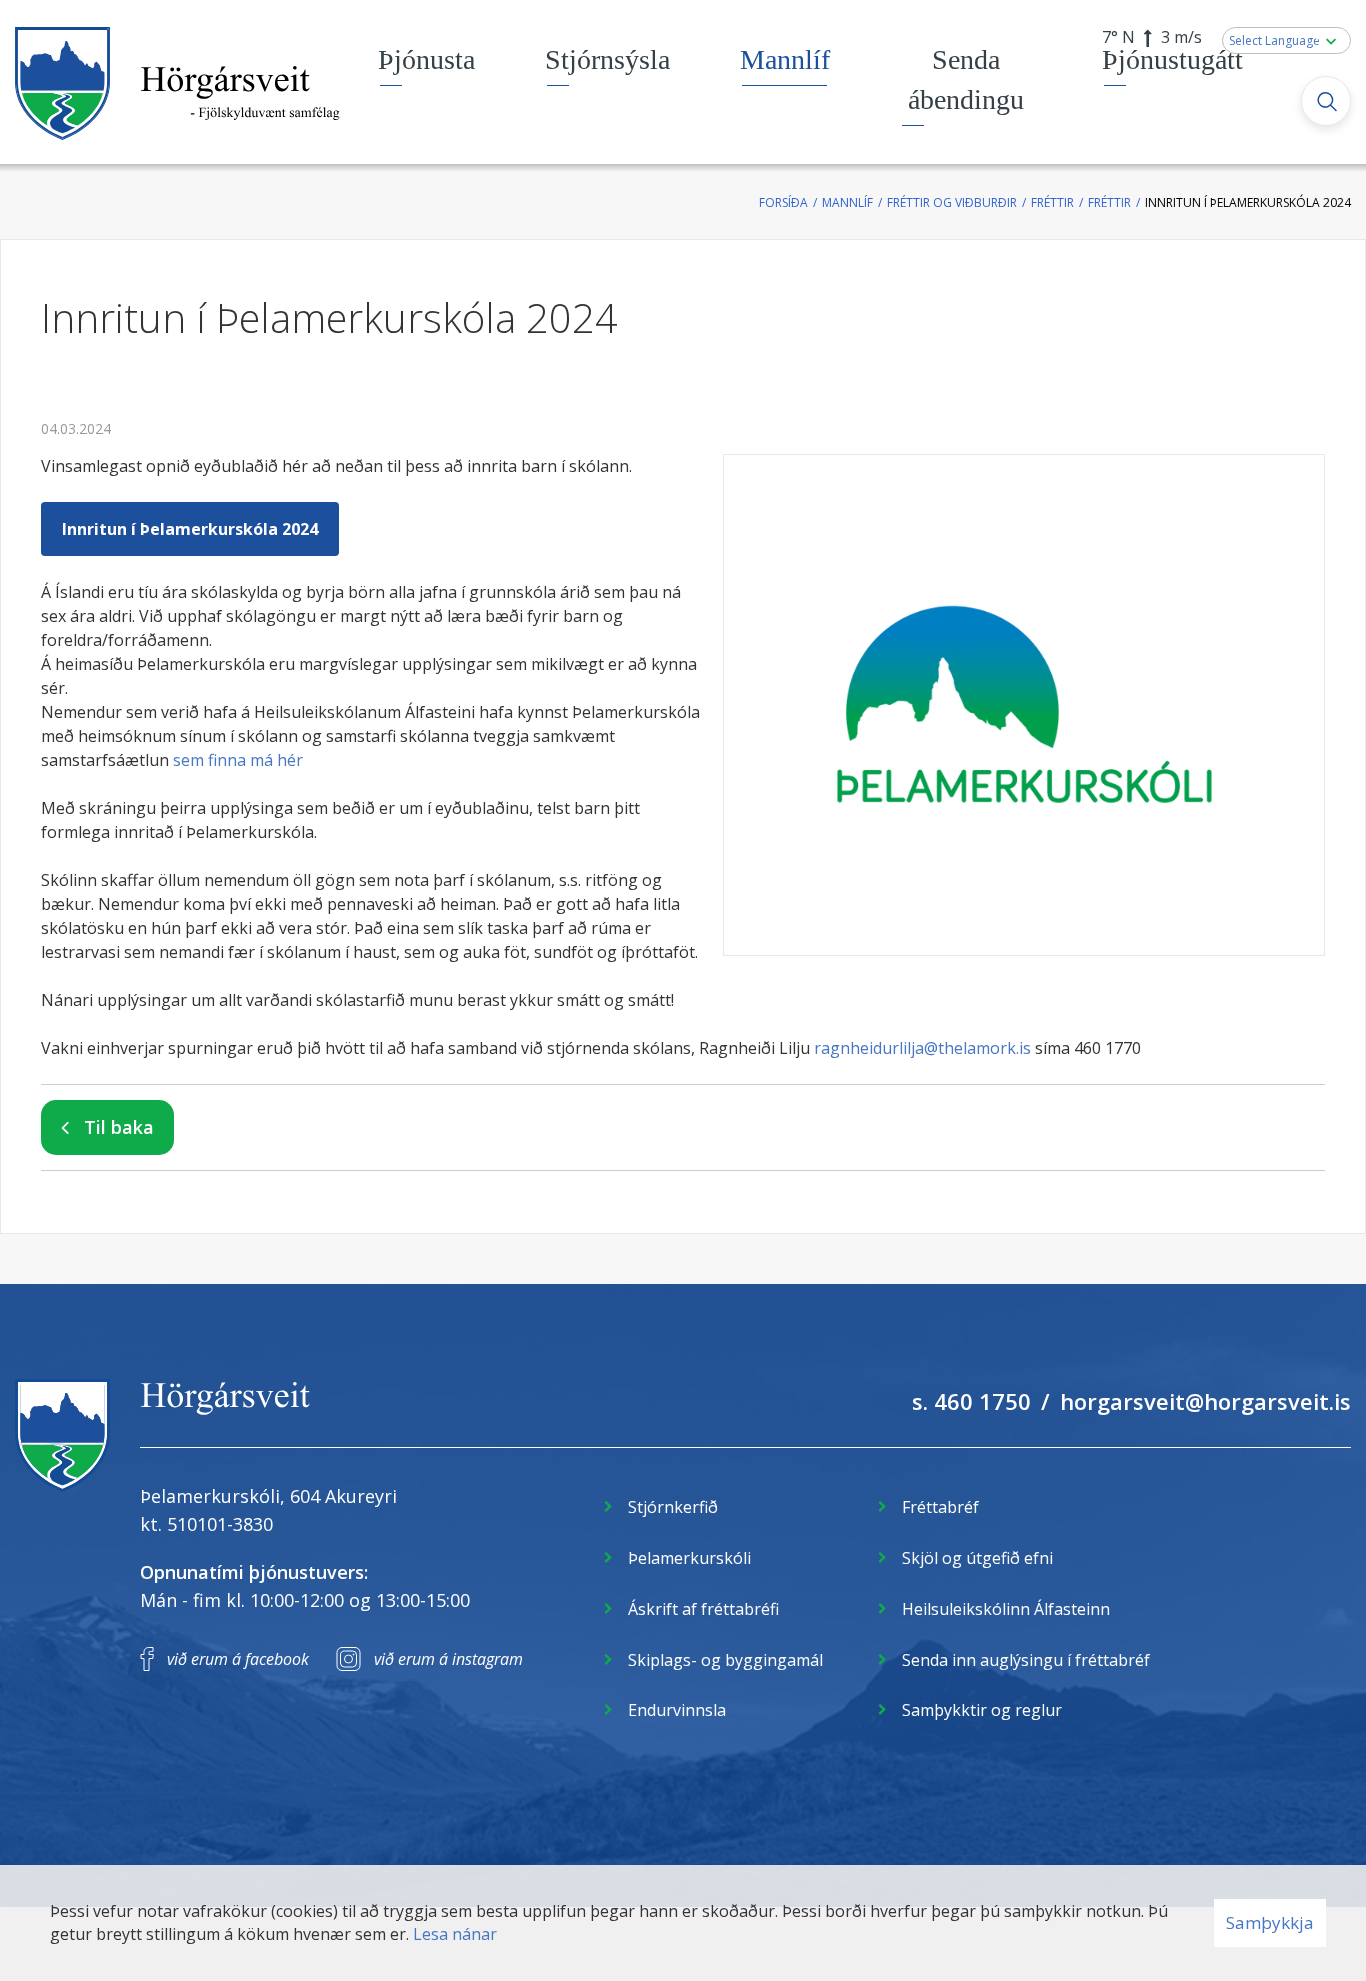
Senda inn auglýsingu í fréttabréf (1026, 1660)
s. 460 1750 (971, 1401)
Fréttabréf (940, 1507)
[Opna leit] (1326, 101)
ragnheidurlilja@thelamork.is (922, 1048)
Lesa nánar (455, 1934)
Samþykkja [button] (1270, 1922)
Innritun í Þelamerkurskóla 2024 (1248, 202)
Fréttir (1052, 202)
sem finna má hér (238, 760)
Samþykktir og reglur (982, 1710)
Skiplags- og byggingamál (725, 1660)
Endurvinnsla (677, 1710)
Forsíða (783, 202)
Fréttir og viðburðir (952, 202)
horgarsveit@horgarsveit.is (1205, 1401)
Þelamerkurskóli (689, 1558)
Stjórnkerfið (673, 1507)
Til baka (119, 1127)
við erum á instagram (448, 1659)
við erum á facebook (238, 1659)
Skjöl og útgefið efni (977, 1558)
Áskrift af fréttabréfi (703, 1609)
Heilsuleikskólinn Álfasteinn (1006, 1609)
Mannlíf (847, 202)
